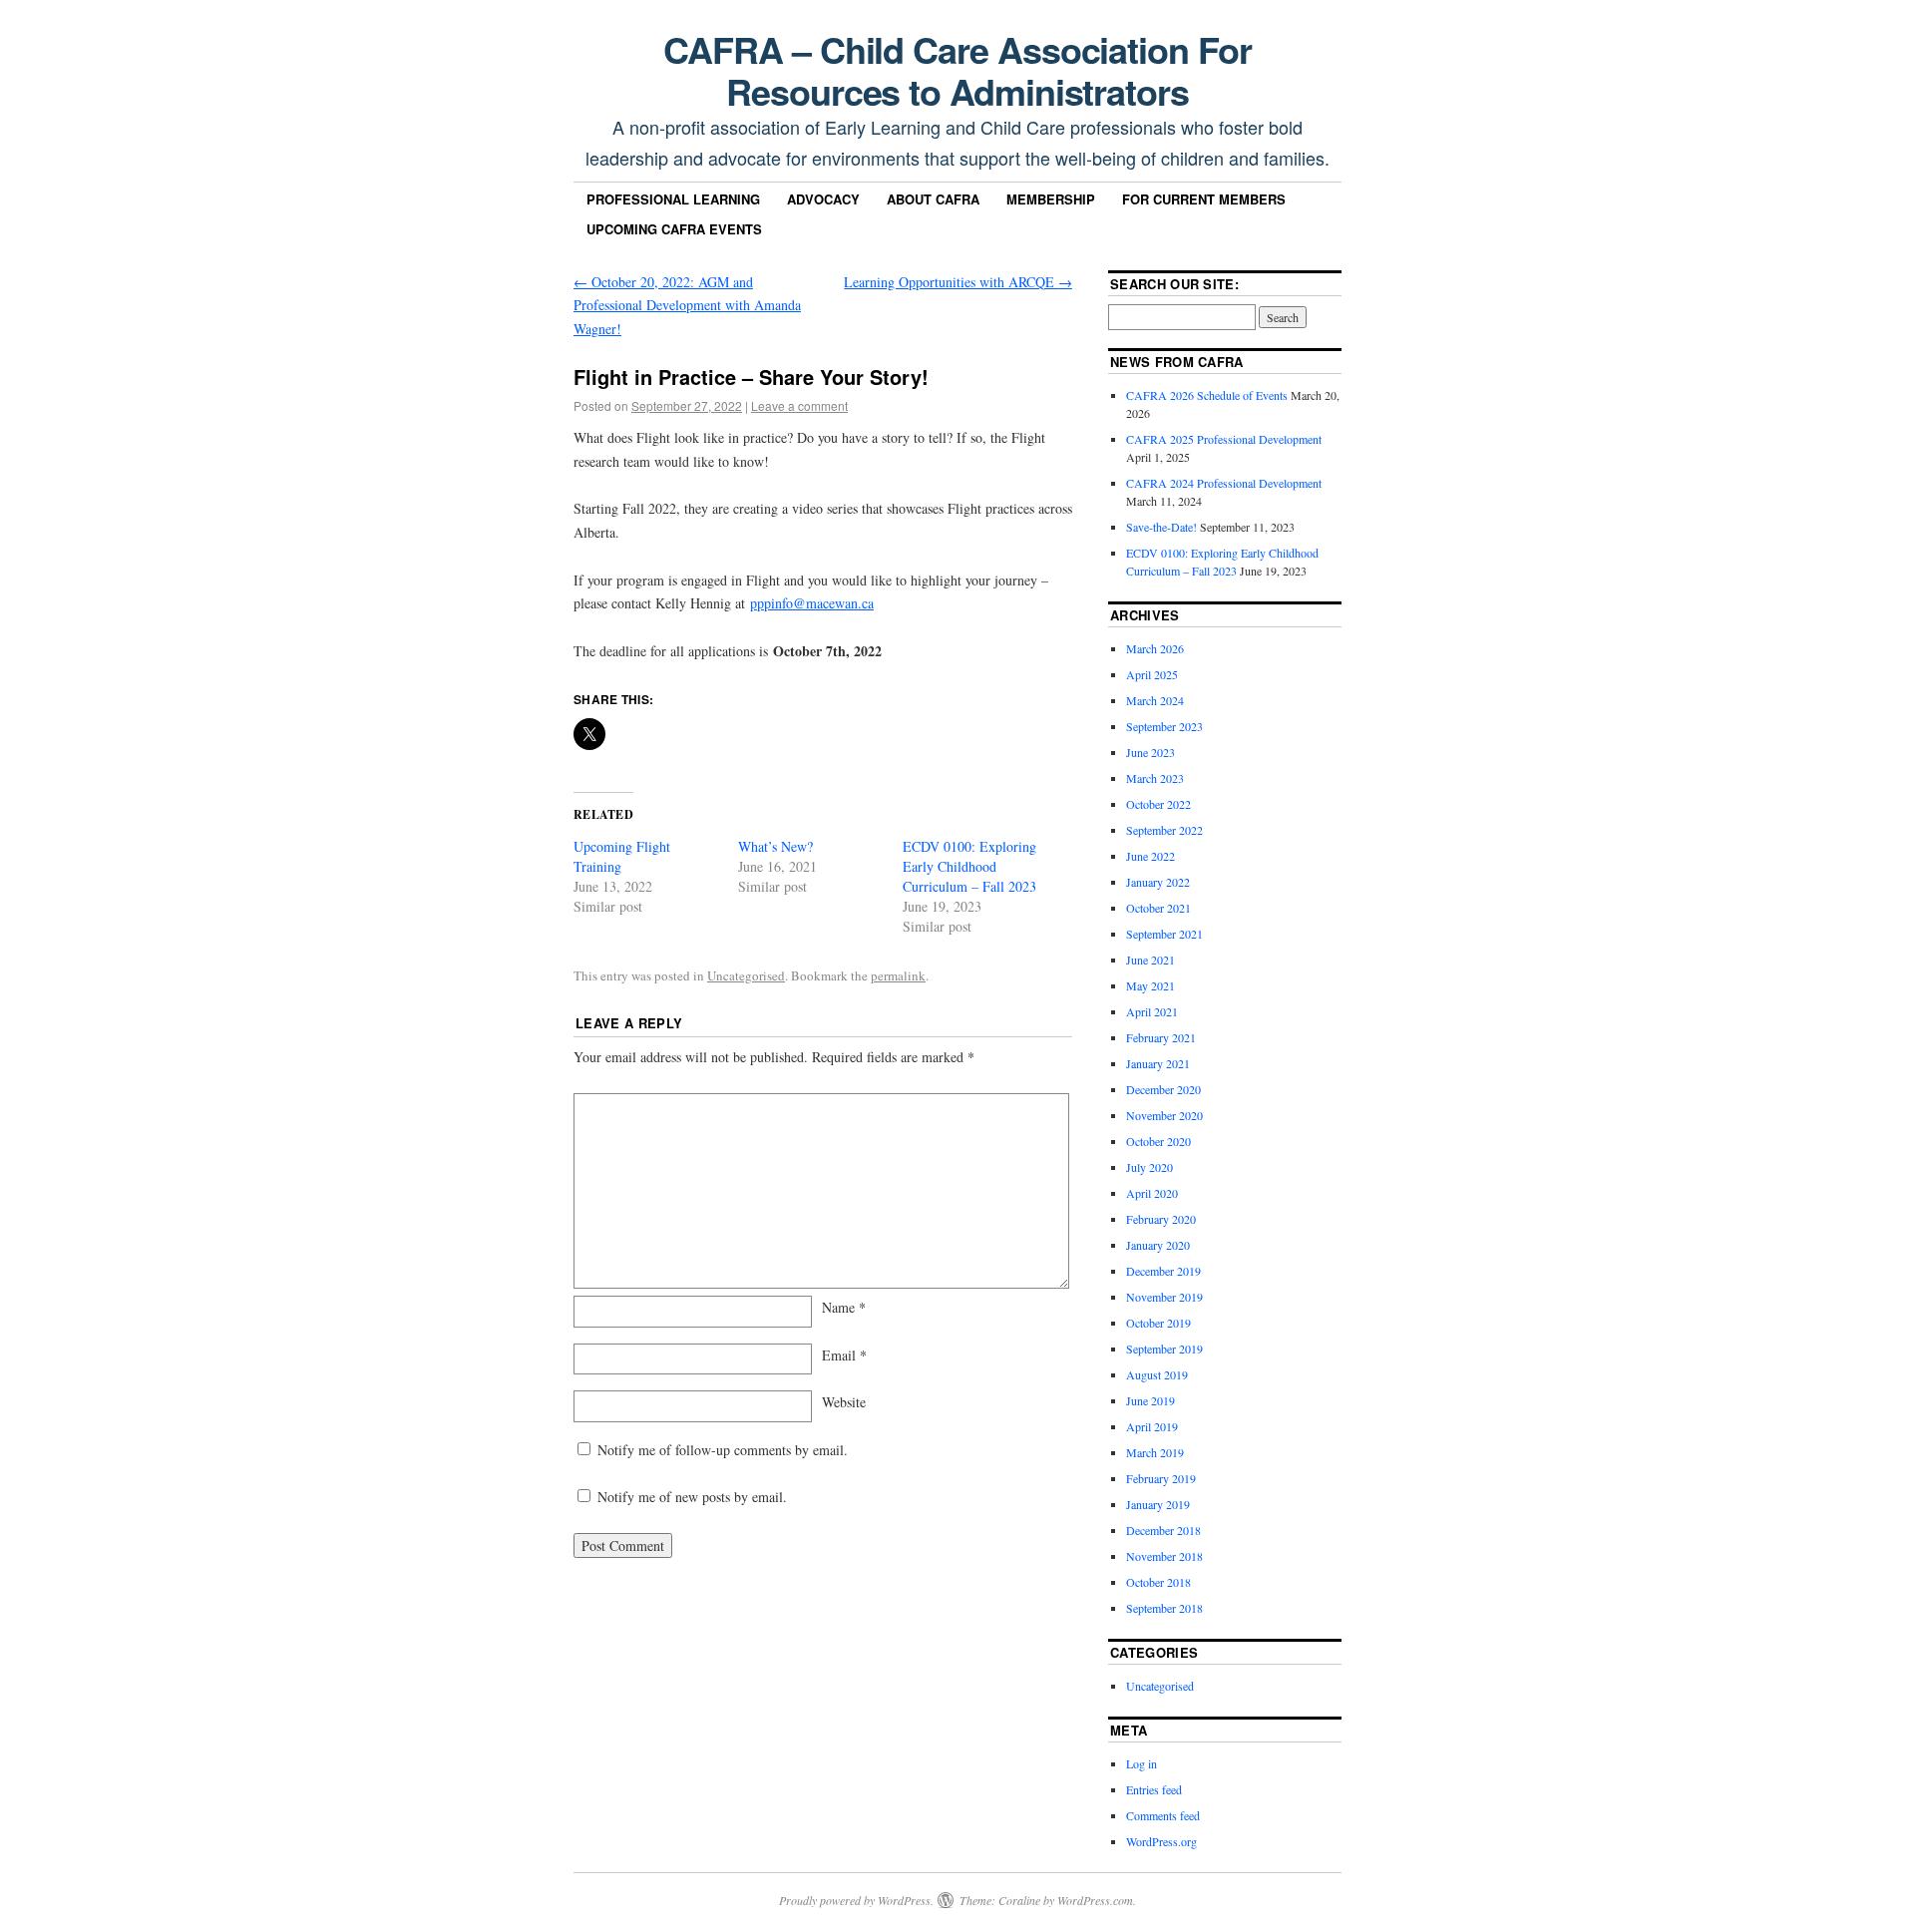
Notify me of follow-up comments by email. (723, 1450)
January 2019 (1158, 1504)
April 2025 (1152, 674)
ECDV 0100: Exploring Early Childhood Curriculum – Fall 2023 (969, 866)
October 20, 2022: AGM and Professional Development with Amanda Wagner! (687, 306)
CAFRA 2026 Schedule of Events (1207, 395)
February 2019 (1161, 1478)
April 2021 (1152, 1011)
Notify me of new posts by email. (692, 1497)
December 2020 (1163, 1089)
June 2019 (1150, 1400)
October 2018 (1158, 1582)
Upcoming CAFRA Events (674, 229)
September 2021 (1164, 934)
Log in (1142, 1763)
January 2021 (1158, 1063)
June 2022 (1150, 856)
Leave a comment (799, 405)
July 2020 (1149, 1167)
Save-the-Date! (1161, 527)
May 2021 (1150, 985)
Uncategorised (746, 975)
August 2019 (1157, 1374)
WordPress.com (1095, 1900)
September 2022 (1164, 830)
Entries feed (1154, 1789)
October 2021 (1158, 908)
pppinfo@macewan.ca (812, 603)
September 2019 (1164, 1349)
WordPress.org (1161, 1841)
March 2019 (1155, 1452)
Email (844, 1355)
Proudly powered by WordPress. (856, 1900)
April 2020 (1152, 1193)
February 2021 (1161, 1037)
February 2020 (1161, 1219)
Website (844, 1402)
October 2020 (1158, 1141)
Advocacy (823, 199)
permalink (898, 975)
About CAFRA (933, 199)
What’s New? (775, 846)
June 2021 (1150, 960)
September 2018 (1164, 1608)
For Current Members (1204, 199)
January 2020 (1158, 1245)
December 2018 (1163, 1530)
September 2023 (1164, 726)
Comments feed (1163, 1815)
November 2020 (1164, 1115)
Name (844, 1307)
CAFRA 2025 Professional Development (1224, 439)
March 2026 (1155, 648)
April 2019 (1152, 1426)
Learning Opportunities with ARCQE (958, 282)
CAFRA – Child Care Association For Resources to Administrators (957, 70)
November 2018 (1164, 1556)
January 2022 (1158, 882)
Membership (1051, 199)
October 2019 (1158, 1323)
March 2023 (1155, 778)
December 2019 (1163, 1271)
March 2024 (1155, 700)
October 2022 (1158, 804)
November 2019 (1164, 1297)
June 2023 (1150, 752)
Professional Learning (673, 199)
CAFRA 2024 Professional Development (1224, 483)
